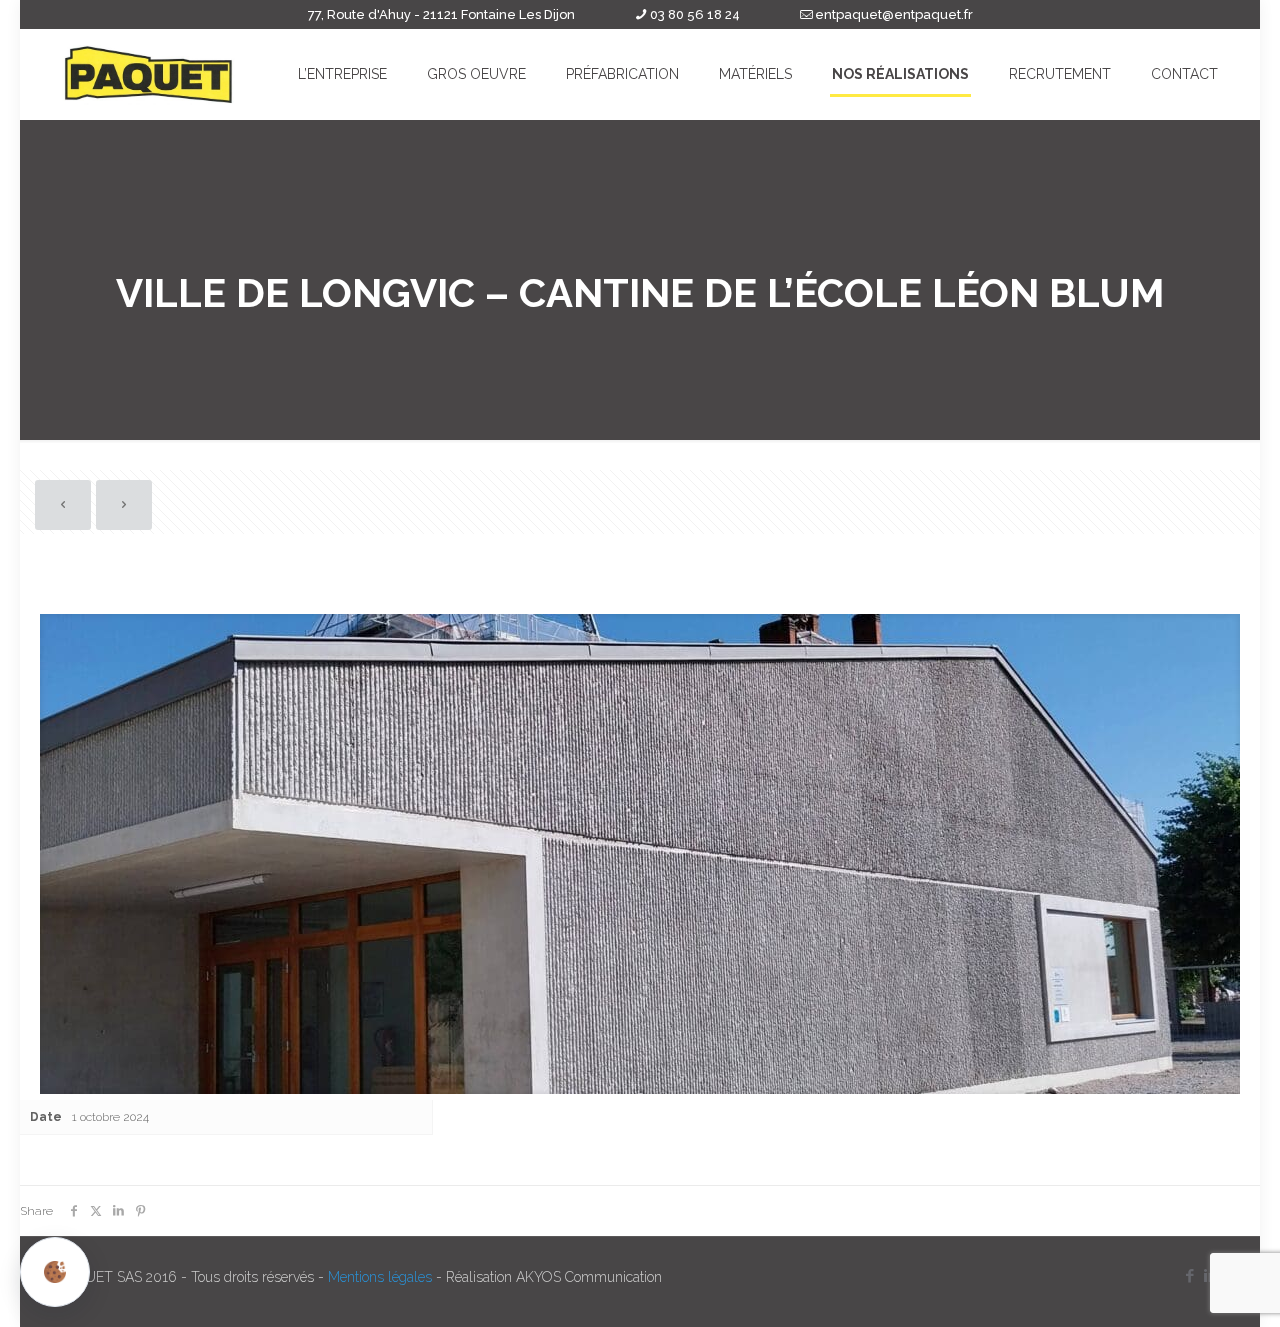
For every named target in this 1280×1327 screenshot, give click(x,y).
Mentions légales (380, 1277)
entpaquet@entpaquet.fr (894, 14)
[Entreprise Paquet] (148, 74)
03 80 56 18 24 (695, 14)
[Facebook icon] (1189, 1276)
